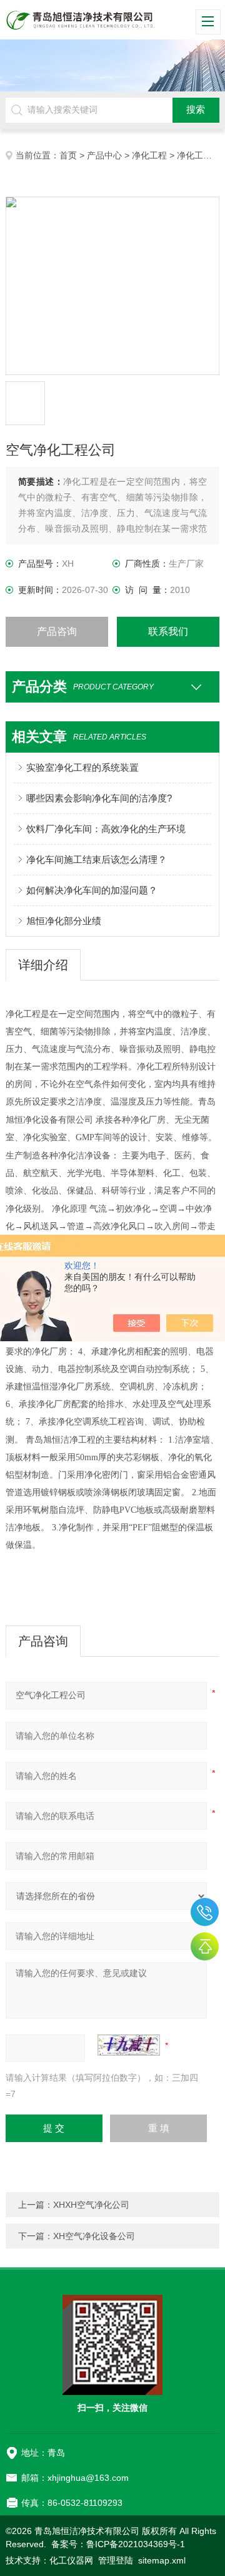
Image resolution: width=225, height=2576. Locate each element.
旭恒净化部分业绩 (64, 921)
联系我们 (168, 631)
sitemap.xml (162, 2560)
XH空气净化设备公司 (94, 2236)
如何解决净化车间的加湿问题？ (92, 890)
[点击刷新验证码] (129, 2045)
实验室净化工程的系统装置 (82, 767)
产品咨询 (57, 631)
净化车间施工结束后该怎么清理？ (97, 859)
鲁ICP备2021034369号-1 (136, 2544)
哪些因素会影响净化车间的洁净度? (99, 798)
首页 (68, 155)
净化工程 (149, 155)
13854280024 (205, 1912)
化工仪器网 (71, 2560)
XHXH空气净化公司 (91, 2205)
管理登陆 (116, 2560)
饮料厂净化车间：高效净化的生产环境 (106, 829)
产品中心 (104, 155)
